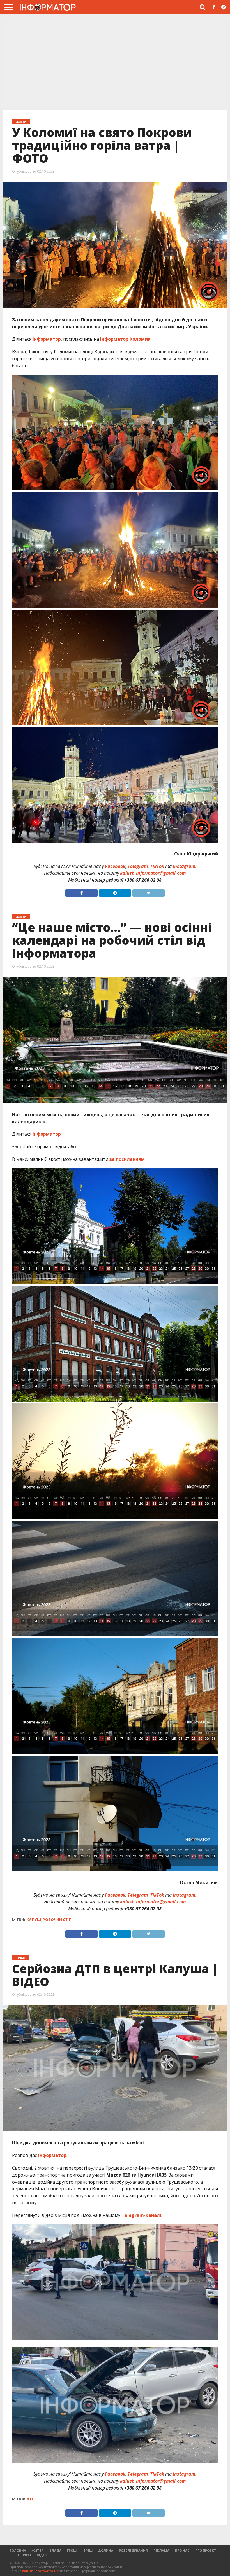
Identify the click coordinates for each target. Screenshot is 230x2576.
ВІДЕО (42, 2555)
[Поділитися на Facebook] (81, 892)
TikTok (157, 866)
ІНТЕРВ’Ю (23, 2555)
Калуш (34, 1920)
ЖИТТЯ (38, 2550)
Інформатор (47, 339)
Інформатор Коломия (125, 339)
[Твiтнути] (148, 892)
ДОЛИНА (106, 2550)
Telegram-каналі (141, 2215)
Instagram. (185, 866)
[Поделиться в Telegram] (115, 1932)
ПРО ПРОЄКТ (206, 2550)
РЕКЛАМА (161, 2550)
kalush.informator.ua (40, 2571)
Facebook (115, 866)
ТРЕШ (88, 2550)
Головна (18, 2550)
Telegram (138, 866)
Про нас (182, 2550)
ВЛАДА (55, 2550)
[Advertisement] (115, 64)
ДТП (30, 2499)
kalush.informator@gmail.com (153, 873)
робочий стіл (57, 1920)
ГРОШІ (72, 2550)
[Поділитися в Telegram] (115, 892)
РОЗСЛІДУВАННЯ (133, 2550)
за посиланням (127, 1159)
